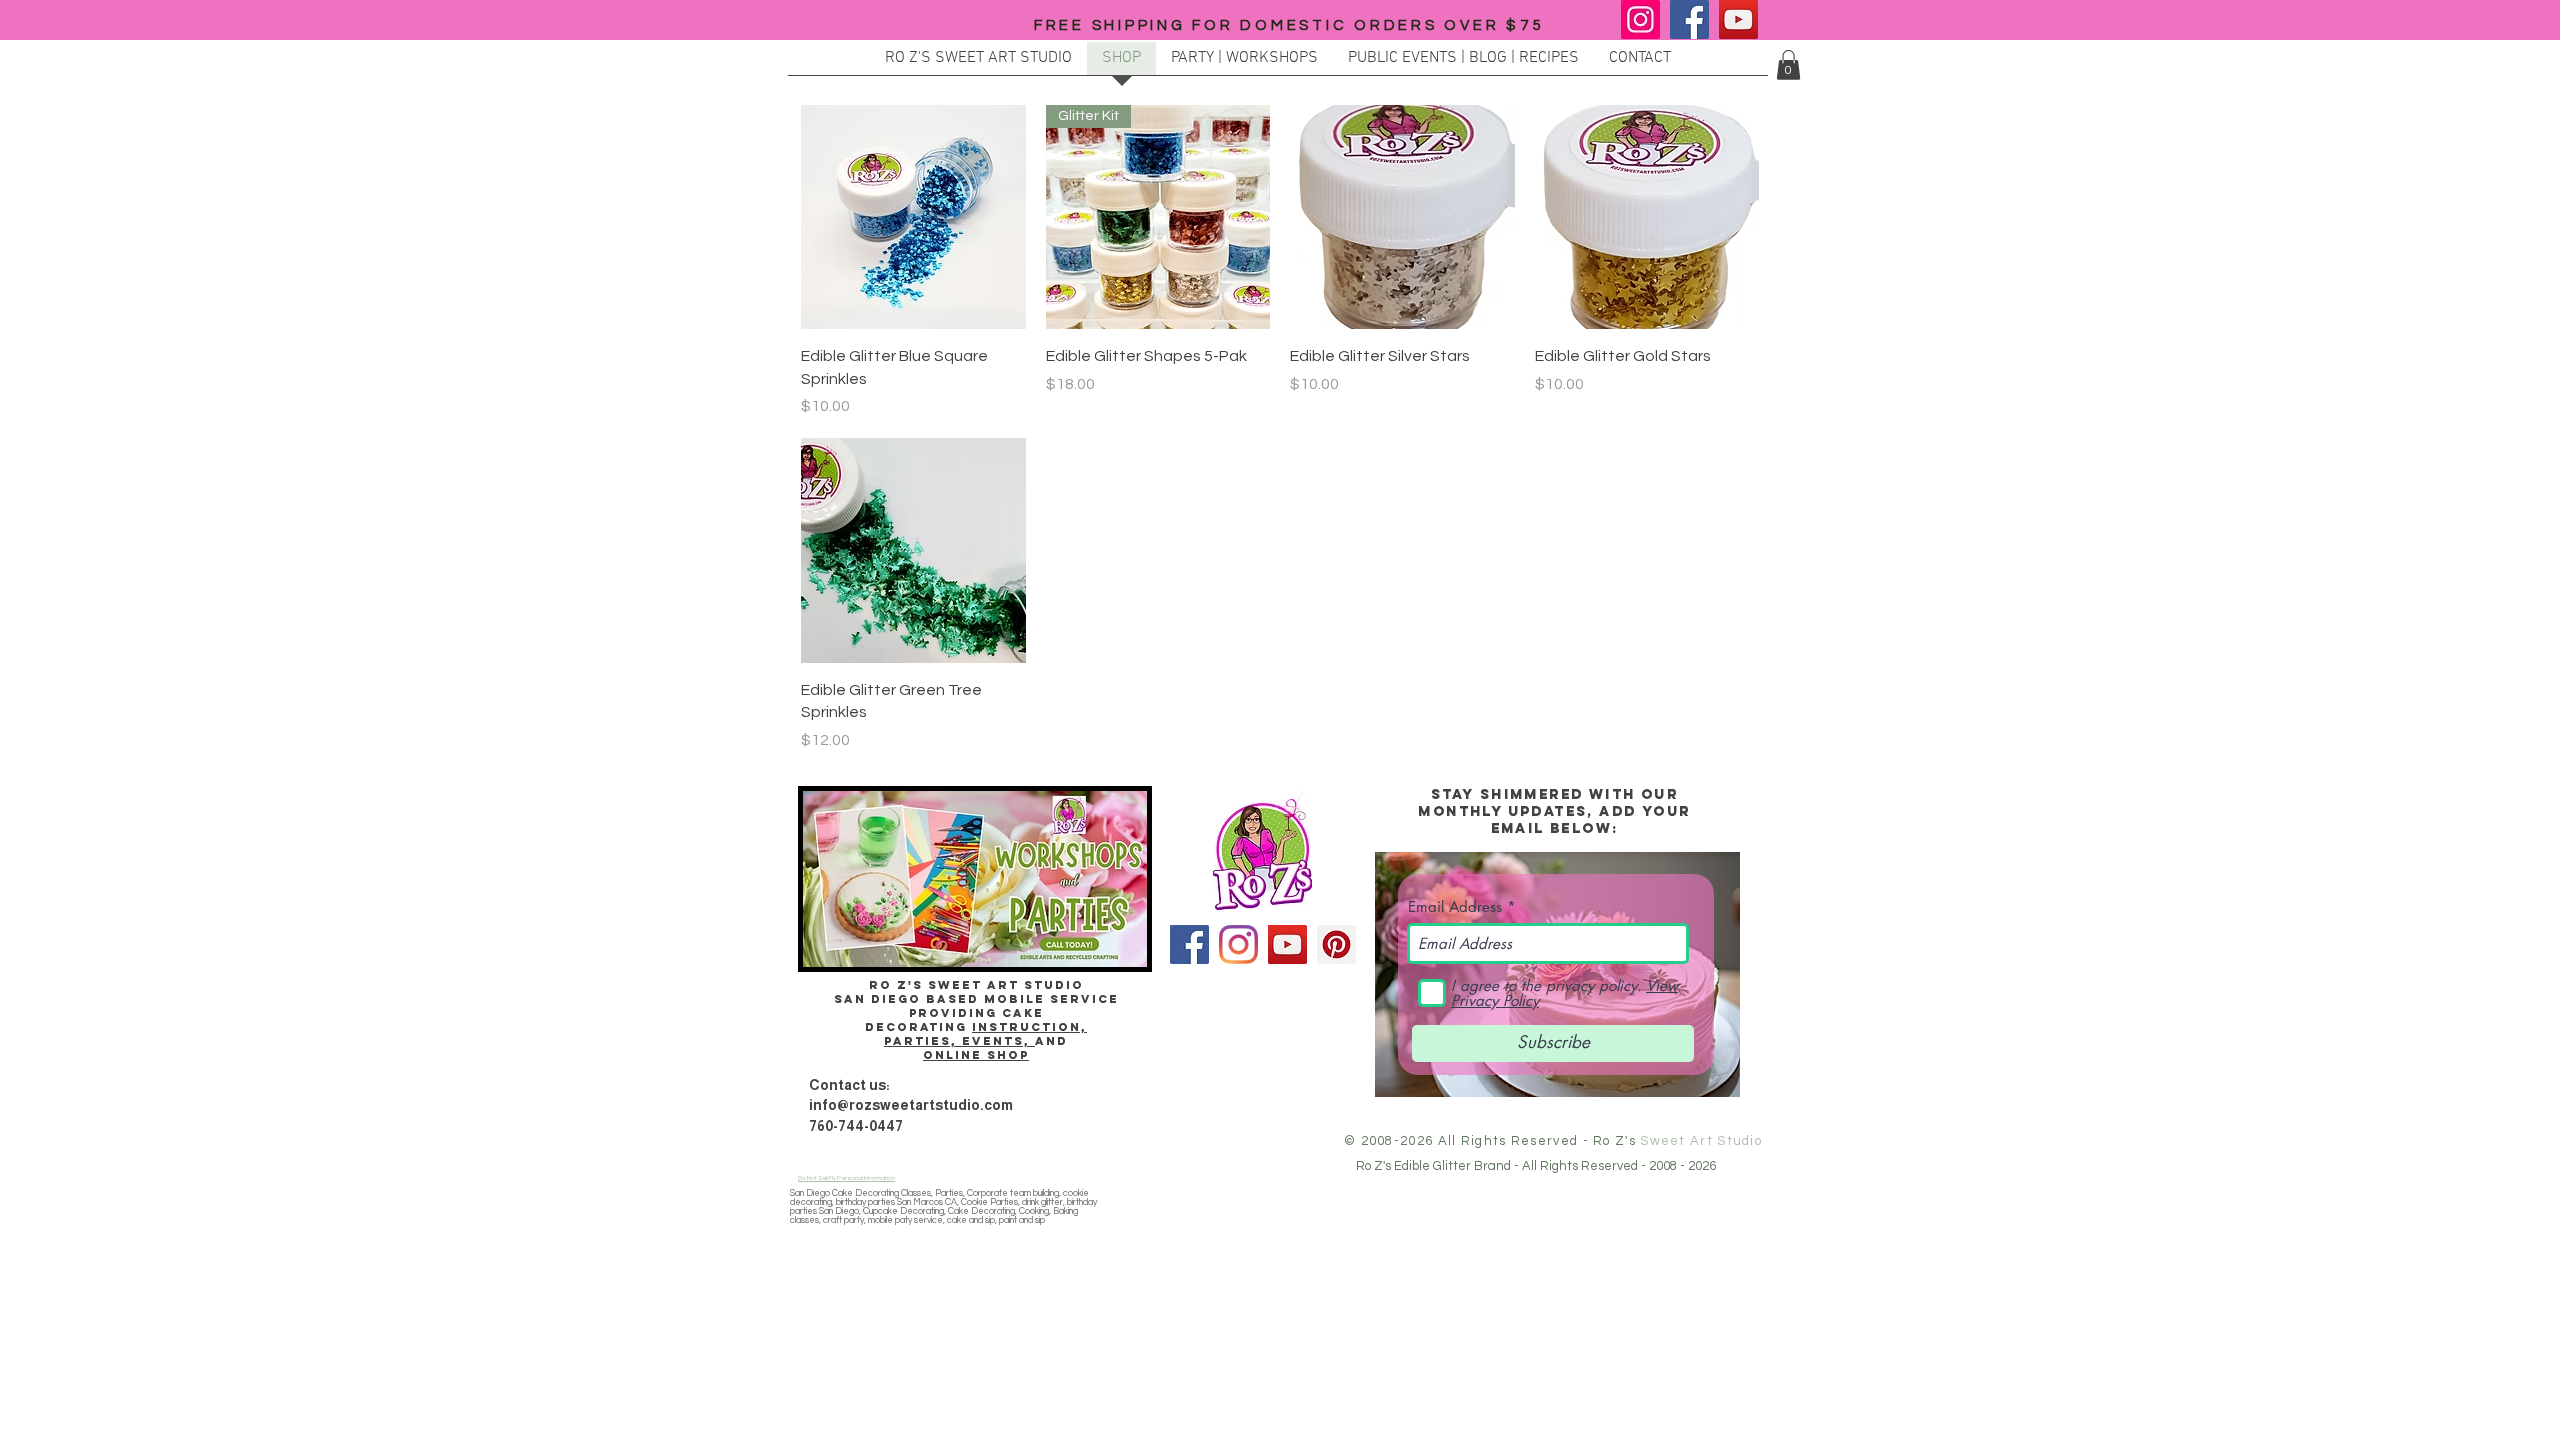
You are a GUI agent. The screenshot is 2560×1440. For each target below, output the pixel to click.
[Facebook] (1689, 19)
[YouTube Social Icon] (1287, 944)
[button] (1788, 65)
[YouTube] (1738, 19)
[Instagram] (1640, 19)
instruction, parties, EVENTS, (985, 1034)
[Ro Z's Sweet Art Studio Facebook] (1189, 944)
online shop (976, 1055)
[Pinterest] (1336, 944)
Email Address (1455, 906)
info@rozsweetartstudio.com (911, 1105)
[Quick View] (913, 217)
